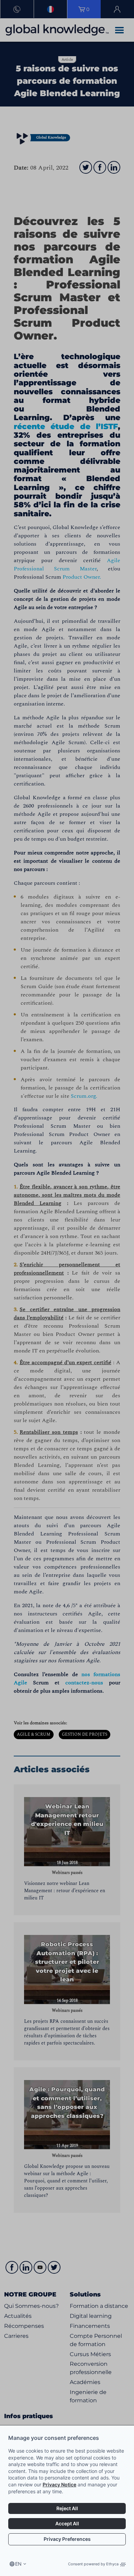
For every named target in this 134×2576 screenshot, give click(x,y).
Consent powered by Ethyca (93, 2564)
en (18, 2564)
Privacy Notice (59, 2484)
